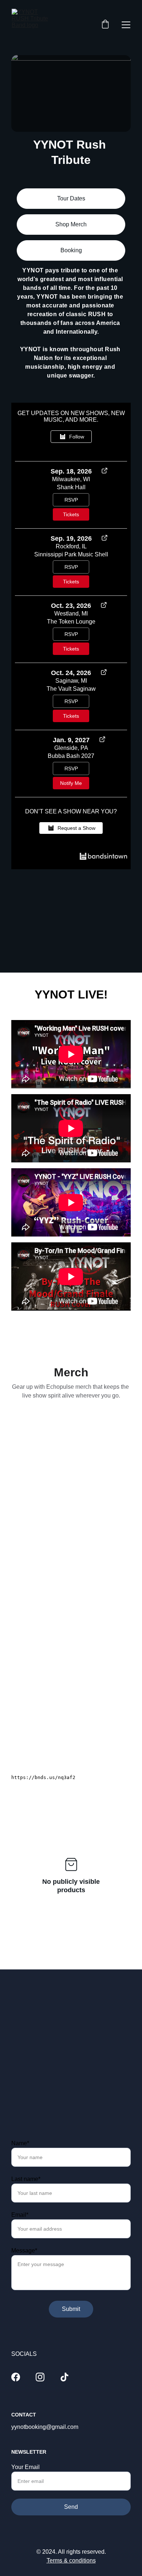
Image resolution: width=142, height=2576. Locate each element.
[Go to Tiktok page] (64, 2377)
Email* (20, 2215)
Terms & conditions (71, 2560)
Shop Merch (71, 224)
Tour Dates (71, 198)
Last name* (26, 2179)
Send (71, 2100)
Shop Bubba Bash (71, 1734)
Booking (71, 250)
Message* (24, 2251)
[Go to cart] (105, 25)
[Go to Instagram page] (40, 2377)
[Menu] (126, 25)
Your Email (25, 2060)
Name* (20, 2143)
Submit (71, 2309)
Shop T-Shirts (71, 1506)
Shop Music (71, 1622)
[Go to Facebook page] (16, 2377)
